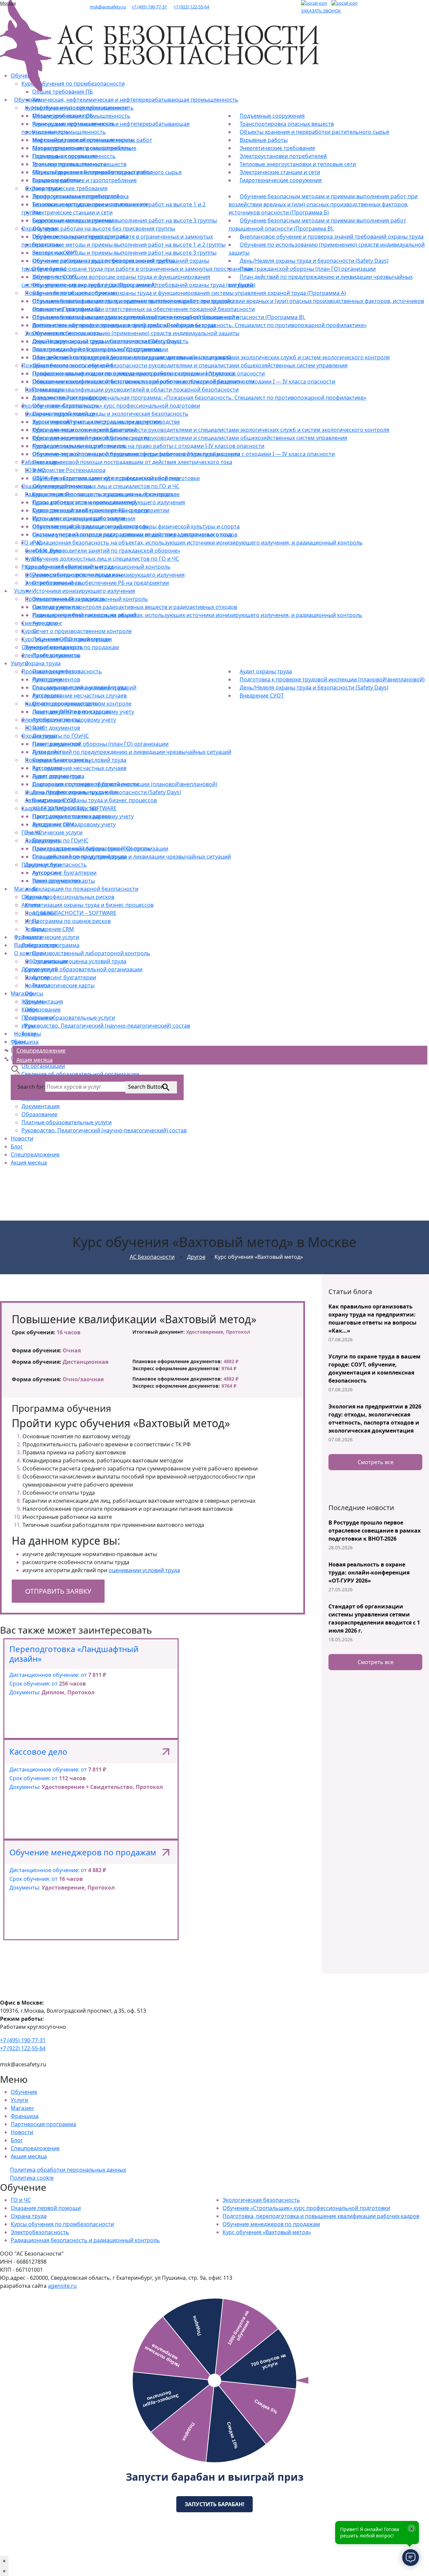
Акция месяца (29, 1163)
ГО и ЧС (21, 2200)
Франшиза (25, 2116)
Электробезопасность (40, 2232)
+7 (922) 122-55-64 (191, 7)
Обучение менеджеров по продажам (271, 2224)
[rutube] (314, 3)
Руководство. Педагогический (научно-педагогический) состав (104, 1130)
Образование (39, 1114)
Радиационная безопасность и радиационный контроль (85, 2240)
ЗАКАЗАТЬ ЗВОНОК (321, 11)
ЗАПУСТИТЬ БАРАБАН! (214, 2504)
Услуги (19, 2100)
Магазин (22, 2108)
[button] (16, 1069)
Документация (41, 1106)
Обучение (24, 2092)
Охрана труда (29, 2216)
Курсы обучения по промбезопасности (62, 2224)
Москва (8, 3)
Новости (22, 1138)
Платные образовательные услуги (67, 1122)
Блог (17, 1146)
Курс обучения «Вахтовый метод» (267, 2232)
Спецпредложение (35, 1154)
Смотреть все (376, 1462)
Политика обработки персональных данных (68, 2170)
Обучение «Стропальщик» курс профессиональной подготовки (306, 2208)
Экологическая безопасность (261, 2200)
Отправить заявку (58, 1591)
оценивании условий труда (144, 1570)
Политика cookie (32, 2178)
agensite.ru (62, 2286)
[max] (345, 3)
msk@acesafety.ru (108, 7)
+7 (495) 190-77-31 (149, 7)
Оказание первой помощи (46, 2208)
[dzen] (329, 3)
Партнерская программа (43, 2124)
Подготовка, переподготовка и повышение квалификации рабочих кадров (321, 2216)
